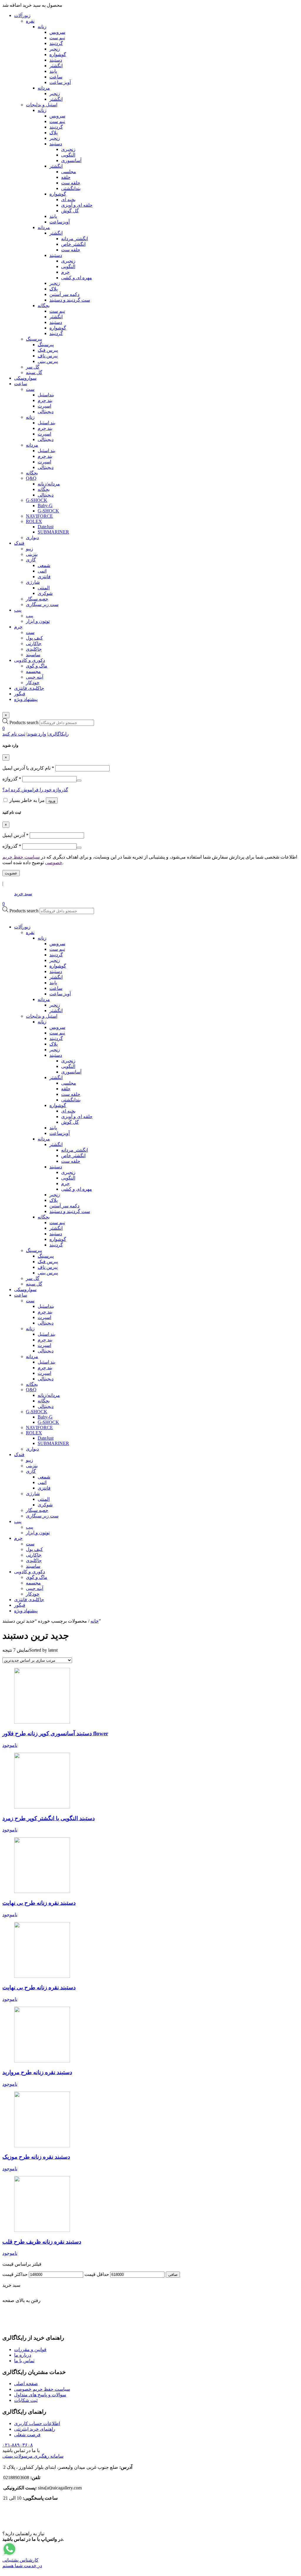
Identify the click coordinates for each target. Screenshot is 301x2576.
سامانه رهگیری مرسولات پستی (33, 2456)
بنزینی (32, 1466)
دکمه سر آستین (64, 1206)
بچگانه (44, 1217)
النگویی (68, 1066)
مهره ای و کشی (77, 1189)
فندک (19, 1454)
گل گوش (70, 1122)
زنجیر (55, 960)
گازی (31, 1471)
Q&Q (31, 1390)
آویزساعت (60, 1133)
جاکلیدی (34, 1560)
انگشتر (56, 977)
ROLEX (34, 1433)
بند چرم (45, 1312)
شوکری (45, 1505)
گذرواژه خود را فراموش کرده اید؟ (35, 790)
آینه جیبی (35, 1588)
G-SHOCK (37, 1412)
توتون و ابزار (38, 1533)
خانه (95, 1621)
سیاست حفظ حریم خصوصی (42, 2389)
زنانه (42, 938)
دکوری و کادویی (30, 1572)
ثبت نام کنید (14, 734)
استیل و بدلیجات (42, 1016)
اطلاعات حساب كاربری (37, 2423)
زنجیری (68, 1061)
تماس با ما (24, 2361)
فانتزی (44, 1488)
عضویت (11, 873)
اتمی (42, 1482)
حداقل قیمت (97, 2274)
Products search (24, 722)
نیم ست (57, 949)
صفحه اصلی (26, 2384)
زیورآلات (22, 927)
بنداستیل (46, 1306)
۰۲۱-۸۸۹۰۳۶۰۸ (18, 2445)
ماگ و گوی (37, 1577)
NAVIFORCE (39, 1427)
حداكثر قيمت (15, 2274)
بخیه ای (68, 1111)
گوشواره (58, 966)
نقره (30, 932)
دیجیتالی (46, 1323)
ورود (52, 801)
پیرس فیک (48, 1262)
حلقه (66, 1089)
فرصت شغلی (27, 2435)
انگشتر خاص (73, 1156)
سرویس (57, 944)
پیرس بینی (48, 1273)
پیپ (18, 1521)
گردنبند (56, 955)
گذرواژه (12, 779)
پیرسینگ (34, 1250)
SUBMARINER (53, 1443)
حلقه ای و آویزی (77, 1117)
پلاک (53, 1044)
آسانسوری (71, 1072)
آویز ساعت (60, 994)
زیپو (30, 1460)
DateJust (46, 1438)
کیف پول (34, 1549)
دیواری (32, 1449)
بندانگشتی (71, 1100)
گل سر (33, 1278)
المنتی (44, 1499)
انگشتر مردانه (75, 1150)
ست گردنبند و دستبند (70, 1211)
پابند (53, 983)
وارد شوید (37, 734)
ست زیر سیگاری (42, 1516)
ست (30, 1301)
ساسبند (33, 1566)
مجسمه (33, 1583)
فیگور (20, 1605)
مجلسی (69, 1083)
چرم (65, 1183)
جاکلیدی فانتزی (29, 1600)
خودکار (33, 1594)
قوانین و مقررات (30, 2349)
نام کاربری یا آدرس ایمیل (28, 768)
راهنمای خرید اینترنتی (35, 2429)
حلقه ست (71, 1094)
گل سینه (34, 1284)
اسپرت (44, 1317)
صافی (173, 2275)
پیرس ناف (48, 1267)
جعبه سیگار (37, 1510)
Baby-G (45, 1417)
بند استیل (46, 1334)
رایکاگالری (58, 734)
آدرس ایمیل (15, 835)
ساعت (56, 988)
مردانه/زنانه (49, 1395)
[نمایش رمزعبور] (79, 780)
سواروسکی (25, 1289)
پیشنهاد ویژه (26, 1611)
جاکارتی (34, 1555)
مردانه (44, 999)
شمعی (44, 1477)
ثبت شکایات (26, 2400)
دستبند (56, 971)
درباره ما (23, 2355)
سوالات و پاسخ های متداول (40, 2395)
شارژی (33, 1494)
